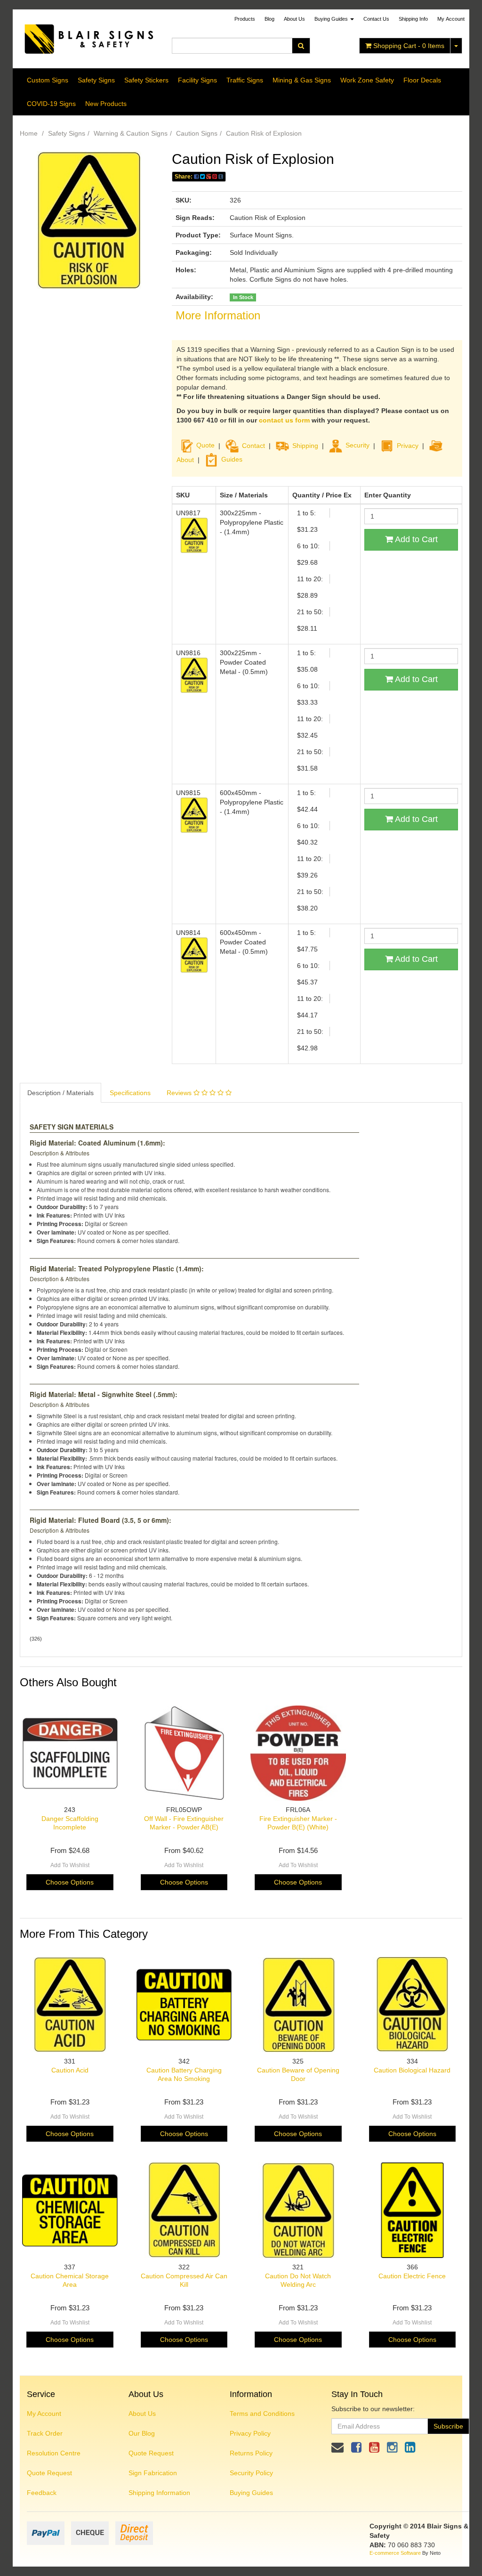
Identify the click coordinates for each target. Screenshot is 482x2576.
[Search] (301, 46)
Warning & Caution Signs (131, 133)
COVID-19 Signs (51, 104)
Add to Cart (415, 539)
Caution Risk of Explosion (264, 133)
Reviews (180, 1093)
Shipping (305, 445)
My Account (44, 2413)
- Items (409, 46)
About (185, 459)
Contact (253, 445)
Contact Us (376, 19)
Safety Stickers (146, 80)
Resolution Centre (54, 2453)
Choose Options (70, 1882)
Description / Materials (60, 1093)
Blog (269, 19)
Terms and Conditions (262, 2413)
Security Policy (251, 2473)
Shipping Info (413, 19)
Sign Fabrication (153, 2473)
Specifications (130, 1093)
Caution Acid (70, 2070)
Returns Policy (251, 2453)
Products (245, 19)
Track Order (45, 2433)
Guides (232, 459)
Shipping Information (159, 2493)
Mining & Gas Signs (302, 80)
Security (357, 445)
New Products (106, 104)
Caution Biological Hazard (412, 2070)
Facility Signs (197, 80)
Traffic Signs (245, 80)
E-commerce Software (395, 2553)
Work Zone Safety (367, 80)
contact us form (284, 420)
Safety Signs (96, 80)
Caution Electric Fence (412, 2276)
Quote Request (49, 2473)
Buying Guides (332, 19)
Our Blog (142, 2433)
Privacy (408, 445)
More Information (218, 315)
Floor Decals (422, 80)
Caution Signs (197, 133)
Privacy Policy (250, 2433)
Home (29, 133)
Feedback (42, 2493)
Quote (205, 445)
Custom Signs (48, 80)
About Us (294, 19)
